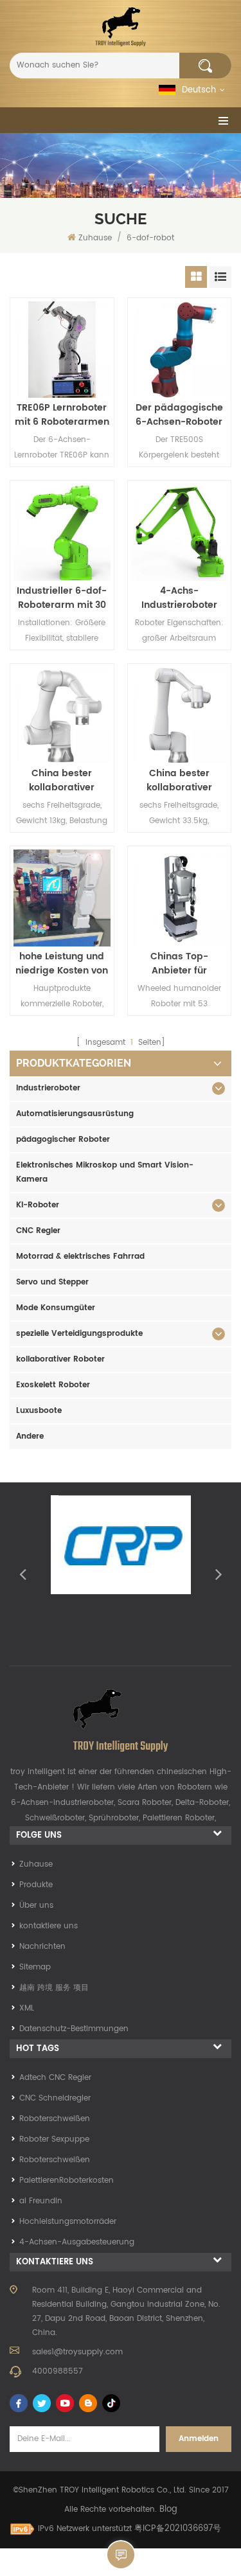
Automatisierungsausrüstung (75, 1114)
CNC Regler (38, 1231)
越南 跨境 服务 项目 (54, 1988)
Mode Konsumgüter (56, 1308)
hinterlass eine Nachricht (121, 2555)
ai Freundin (41, 2201)
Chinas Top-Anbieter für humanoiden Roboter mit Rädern (179, 964)
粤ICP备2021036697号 (178, 2529)
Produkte (36, 1885)
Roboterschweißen (55, 2119)
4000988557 (58, 2371)
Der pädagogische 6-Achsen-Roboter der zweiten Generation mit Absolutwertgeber (179, 415)
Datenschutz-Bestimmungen (74, 2029)
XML (27, 2008)
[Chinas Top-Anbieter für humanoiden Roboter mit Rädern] (180, 898)
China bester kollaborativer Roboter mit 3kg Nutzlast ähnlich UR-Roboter (62, 781)
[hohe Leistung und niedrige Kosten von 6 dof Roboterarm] (62, 898)
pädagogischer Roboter (63, 1140)
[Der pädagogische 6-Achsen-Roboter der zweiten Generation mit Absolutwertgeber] (180, 350)
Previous (22, 1574)
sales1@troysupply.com (77, 2352)
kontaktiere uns (49, 1926)
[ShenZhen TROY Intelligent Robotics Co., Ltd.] (121, 27)
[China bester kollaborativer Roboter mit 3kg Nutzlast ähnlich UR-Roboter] (62, 715)
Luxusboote (39, 1411)
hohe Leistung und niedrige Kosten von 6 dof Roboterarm (62, 964)
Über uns (36, 1905)
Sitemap (35, 1967)
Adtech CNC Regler (55, 2078)
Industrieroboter (48, 1088)
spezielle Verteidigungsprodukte (79, 1334)
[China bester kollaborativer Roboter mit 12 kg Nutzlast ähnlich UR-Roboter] (180, 715)
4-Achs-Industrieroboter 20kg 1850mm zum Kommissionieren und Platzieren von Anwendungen (179, 598)
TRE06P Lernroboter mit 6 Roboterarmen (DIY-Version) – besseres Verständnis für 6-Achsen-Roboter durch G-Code (62, 415)
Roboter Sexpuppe (54, 2139)
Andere (30, 1436)
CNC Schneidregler (55, 2098)
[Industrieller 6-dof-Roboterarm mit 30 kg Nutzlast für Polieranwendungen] (62, 532)
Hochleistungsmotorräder (68, 2222)
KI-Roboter (38, 1205)
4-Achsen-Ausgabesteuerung (77, 2242)
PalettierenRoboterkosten (67, 2181)
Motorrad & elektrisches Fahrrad (80, 1257)
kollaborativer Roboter (60, 1359)
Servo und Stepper (52, 1282)
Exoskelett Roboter (53, 1385)
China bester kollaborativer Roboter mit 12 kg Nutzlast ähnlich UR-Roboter (179, 781)
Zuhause (95, 238)
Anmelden (199, 2439)
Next (219, 1574)
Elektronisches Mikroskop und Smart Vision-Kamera (105, 1172)
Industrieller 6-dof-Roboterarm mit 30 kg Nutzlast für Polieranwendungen (62, 598)
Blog (168, 2509)
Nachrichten (42, 1947)
